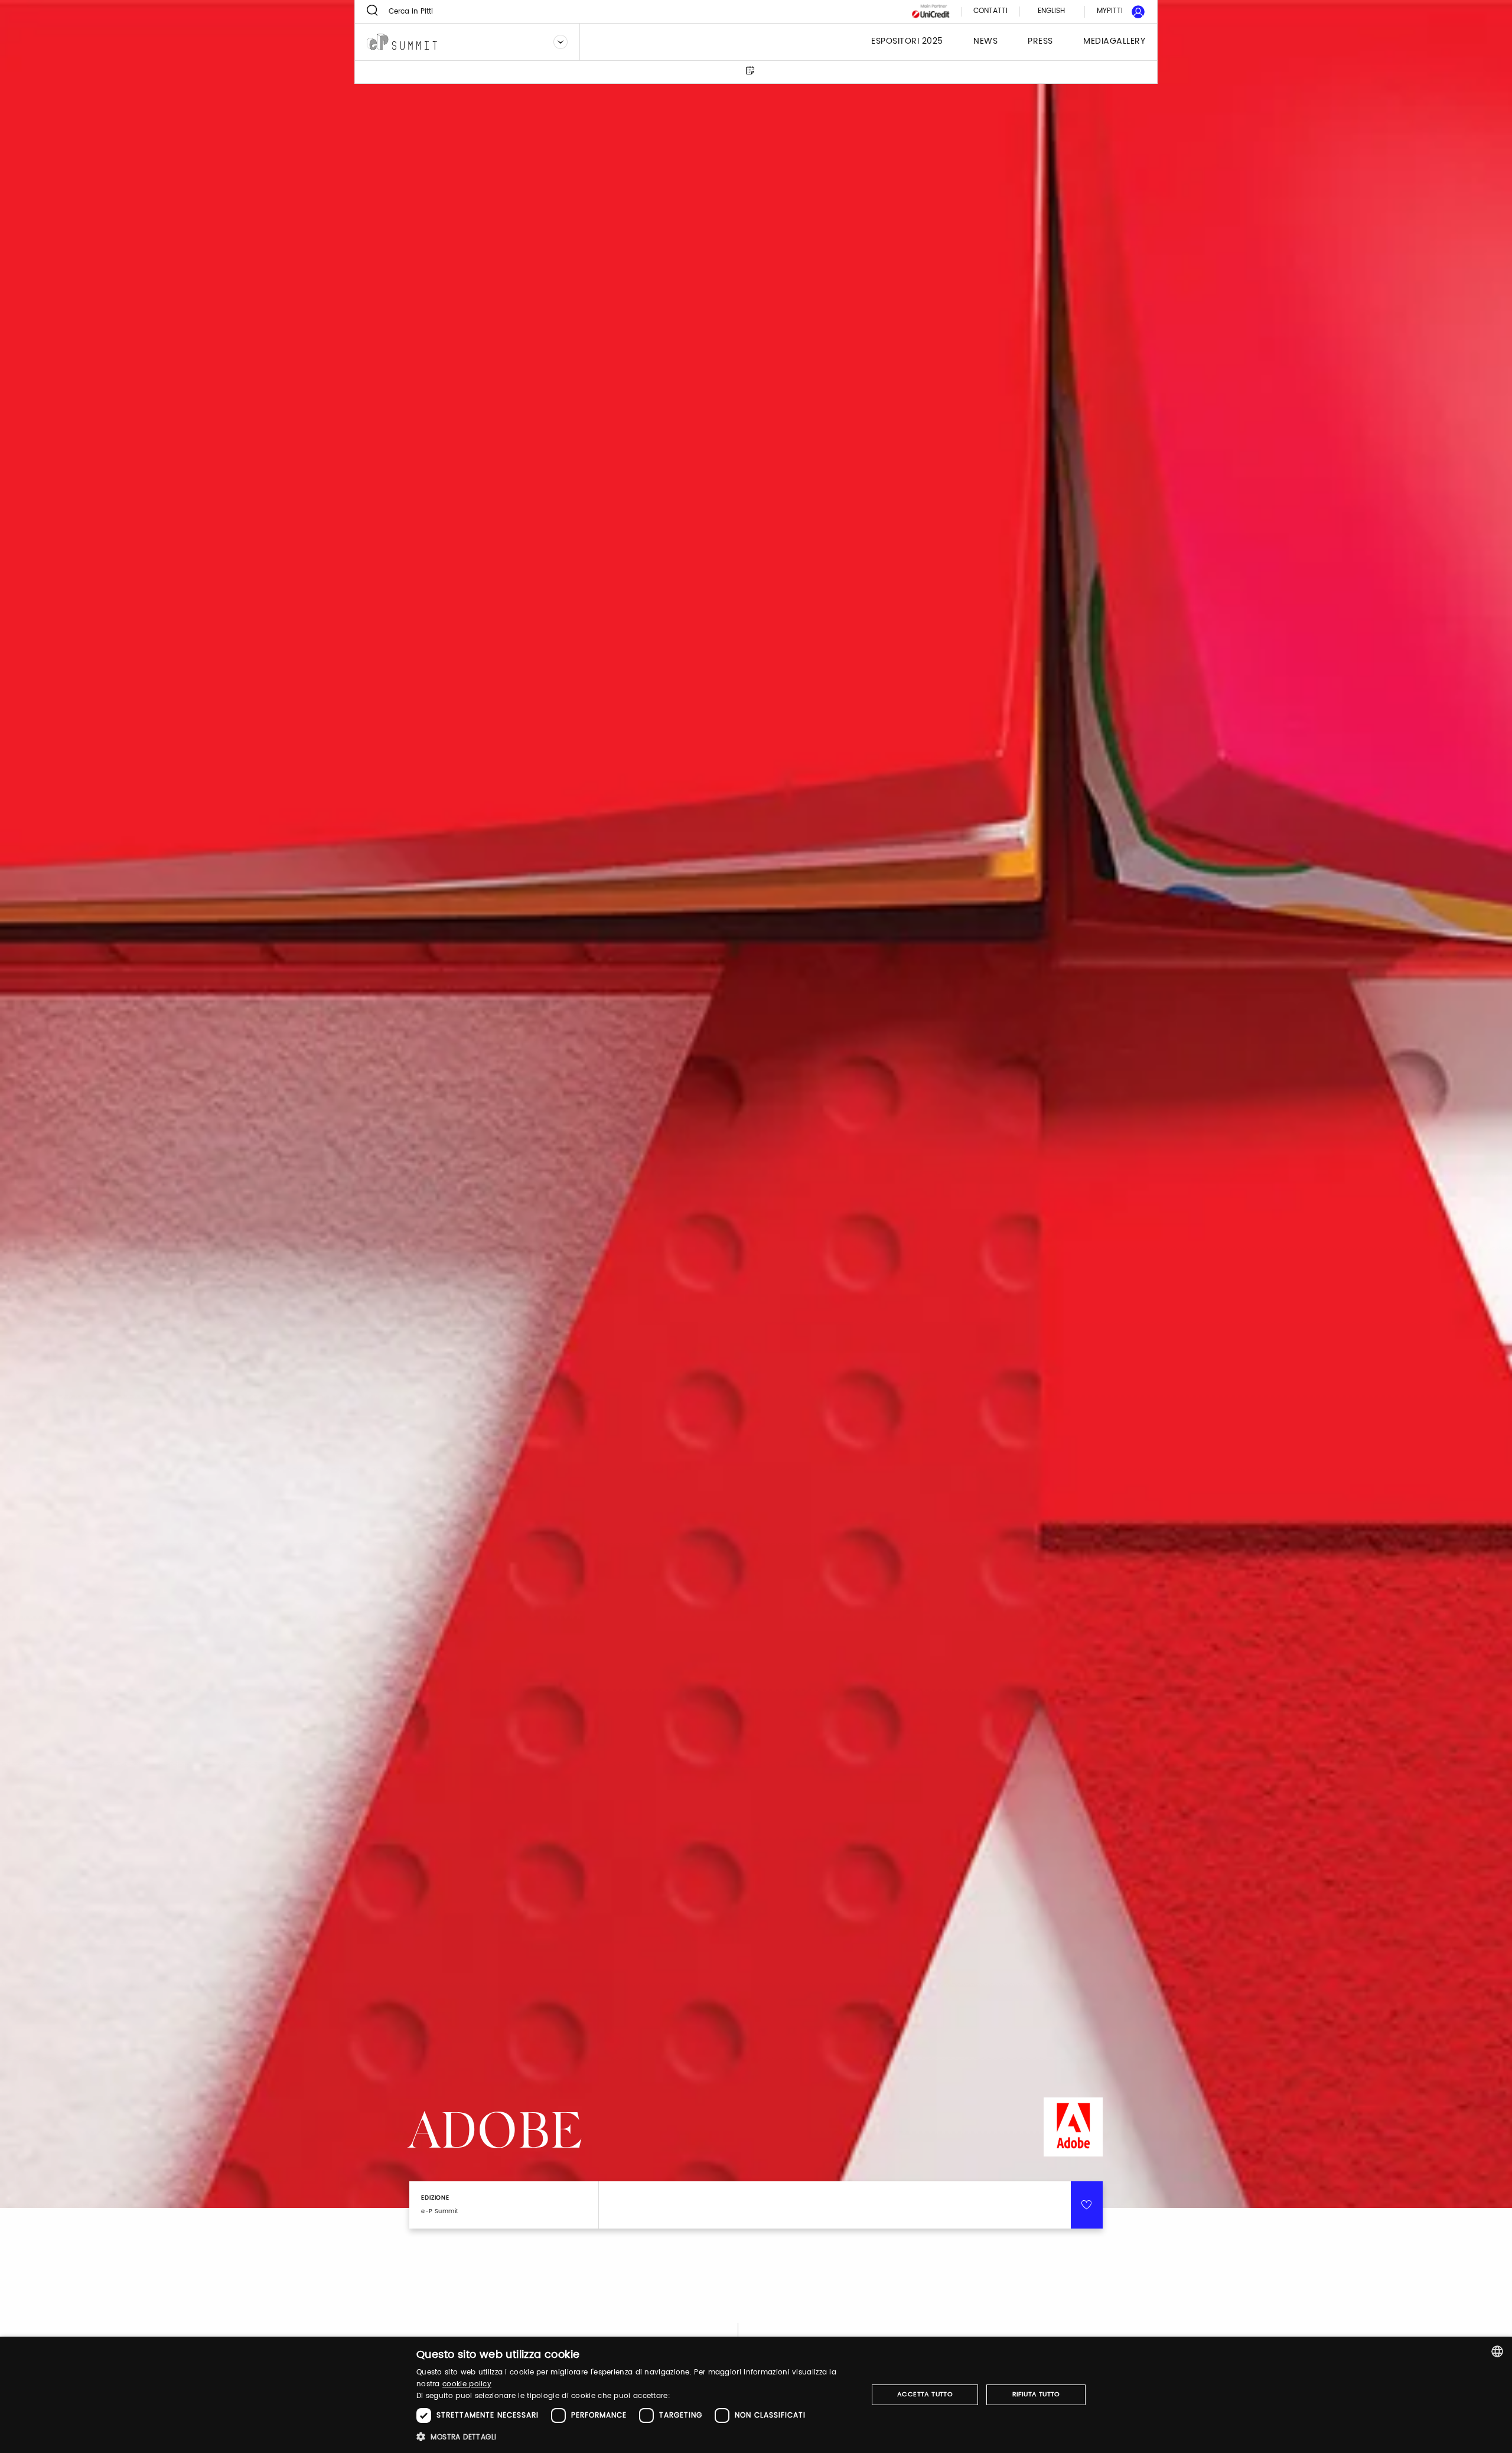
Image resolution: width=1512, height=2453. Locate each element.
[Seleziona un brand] (561, 42)
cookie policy (467, 2384)
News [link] (985, 42)
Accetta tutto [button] (925, 2395)
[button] (635, 2437)
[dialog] (756, 2395)
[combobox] (1497, 2351)
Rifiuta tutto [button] (1036, 2395)
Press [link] (1040, 42)
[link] (1114, 12)
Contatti (990, 12)
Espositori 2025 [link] (907, 42)
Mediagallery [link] (1114, 42)
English (1051, 11)
